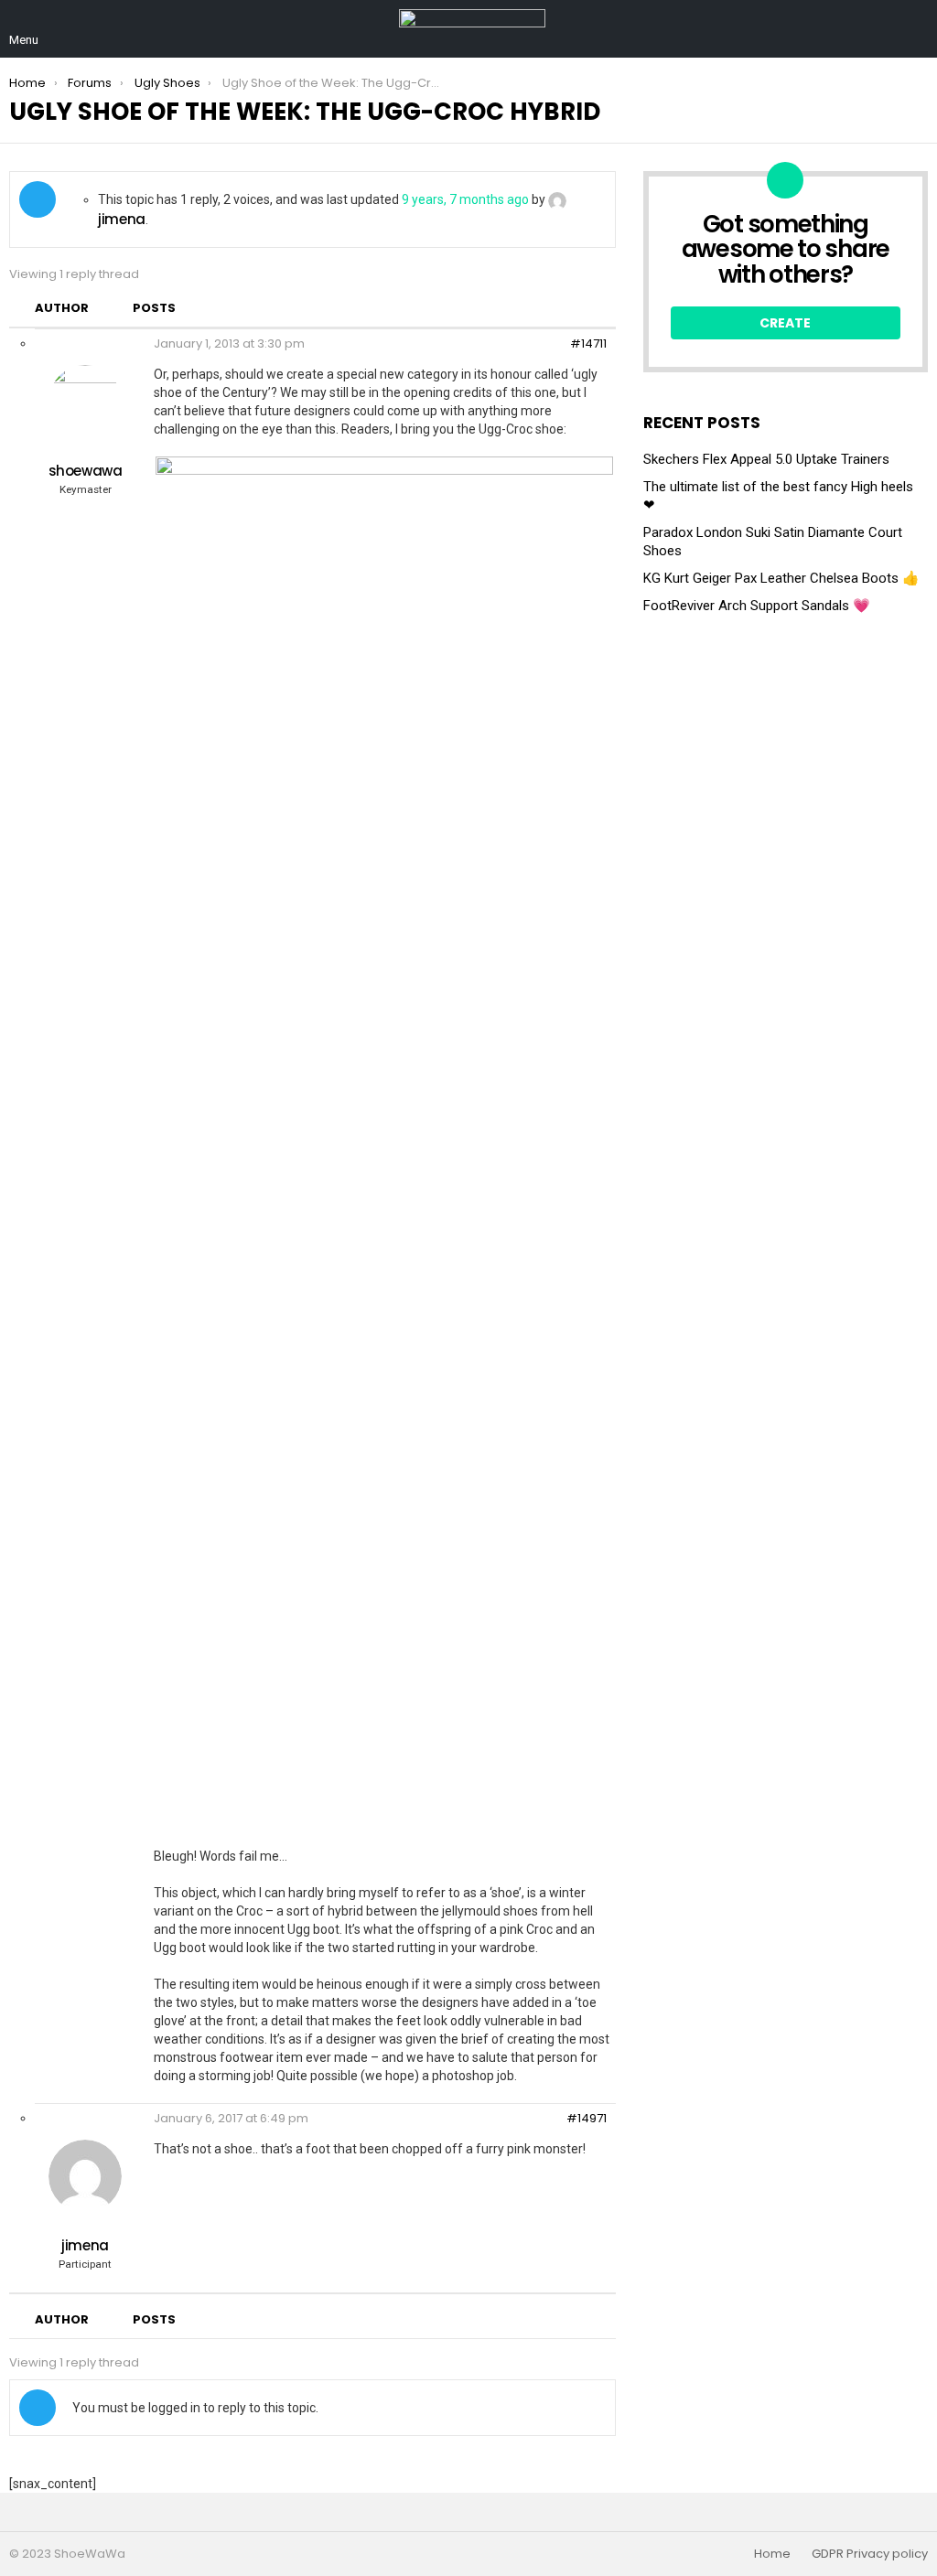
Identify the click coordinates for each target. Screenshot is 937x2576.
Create (785, 323)
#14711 (588, 344)
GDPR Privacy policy (870, 2554)
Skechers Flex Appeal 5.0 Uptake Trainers (766, 459)
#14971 (587, 2119)
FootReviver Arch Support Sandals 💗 (757, 606)
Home (772, 2554)
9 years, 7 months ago (465, 199)
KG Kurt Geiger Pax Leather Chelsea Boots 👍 (781, 578)
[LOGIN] (917, 29)
